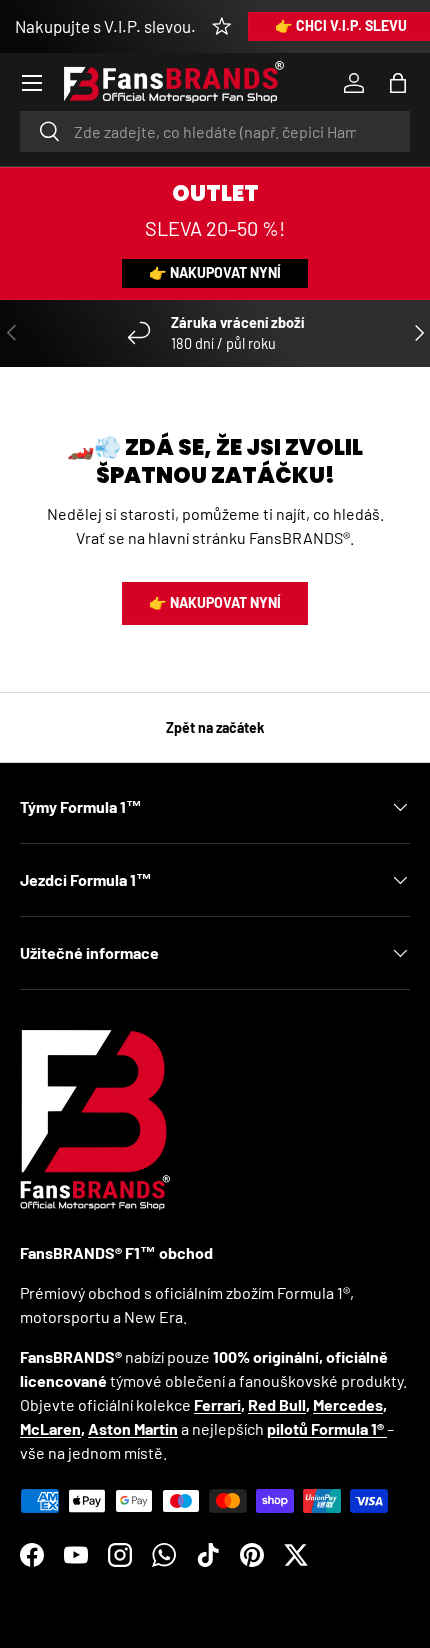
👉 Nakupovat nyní (215, 272)
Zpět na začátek (215, 727)
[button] (398, 83)
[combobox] (215, 131)
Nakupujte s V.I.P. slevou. (105, 26)
